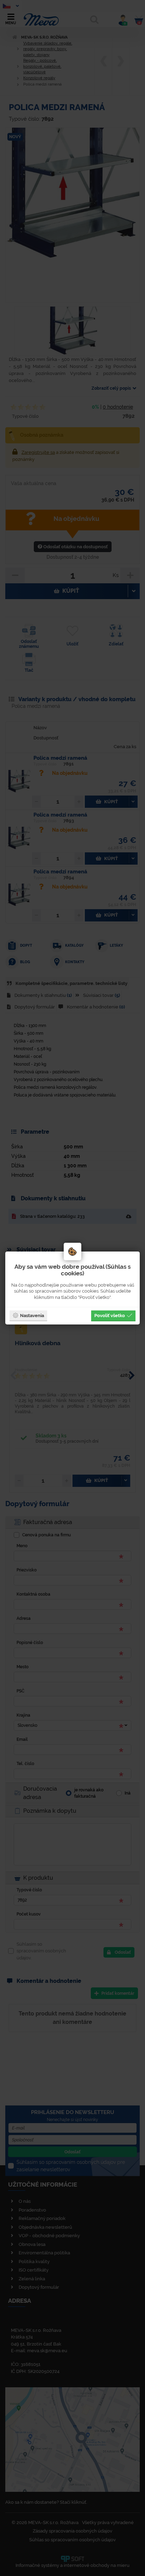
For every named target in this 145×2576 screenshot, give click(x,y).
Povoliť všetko (110, 1315)
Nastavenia (32, 1315)
